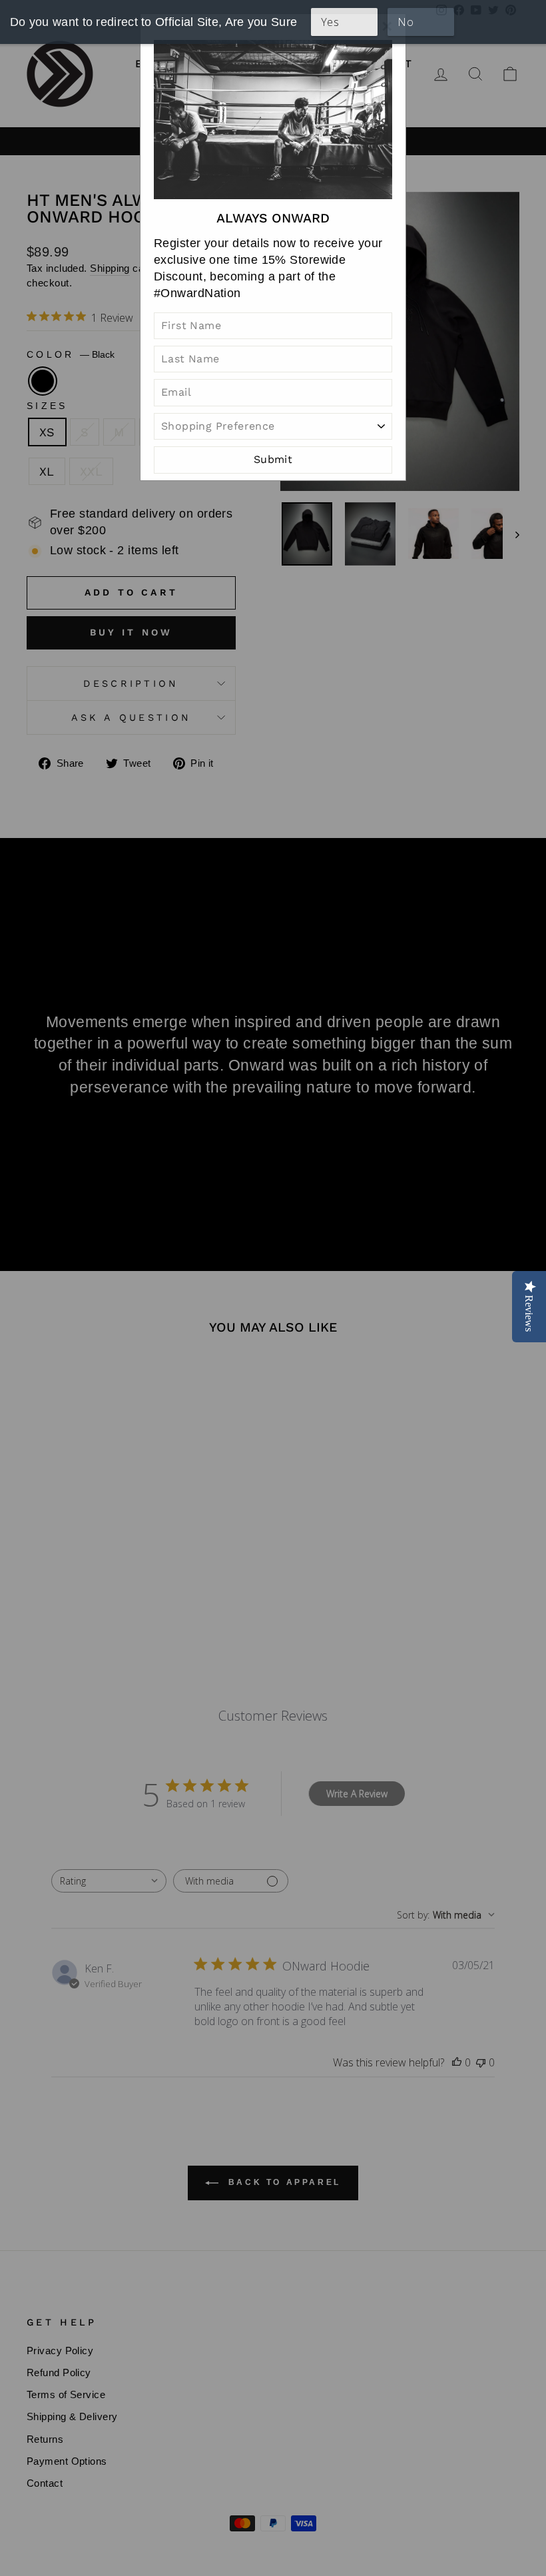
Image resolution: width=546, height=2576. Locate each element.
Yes (330, 22)
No (406, 22)
